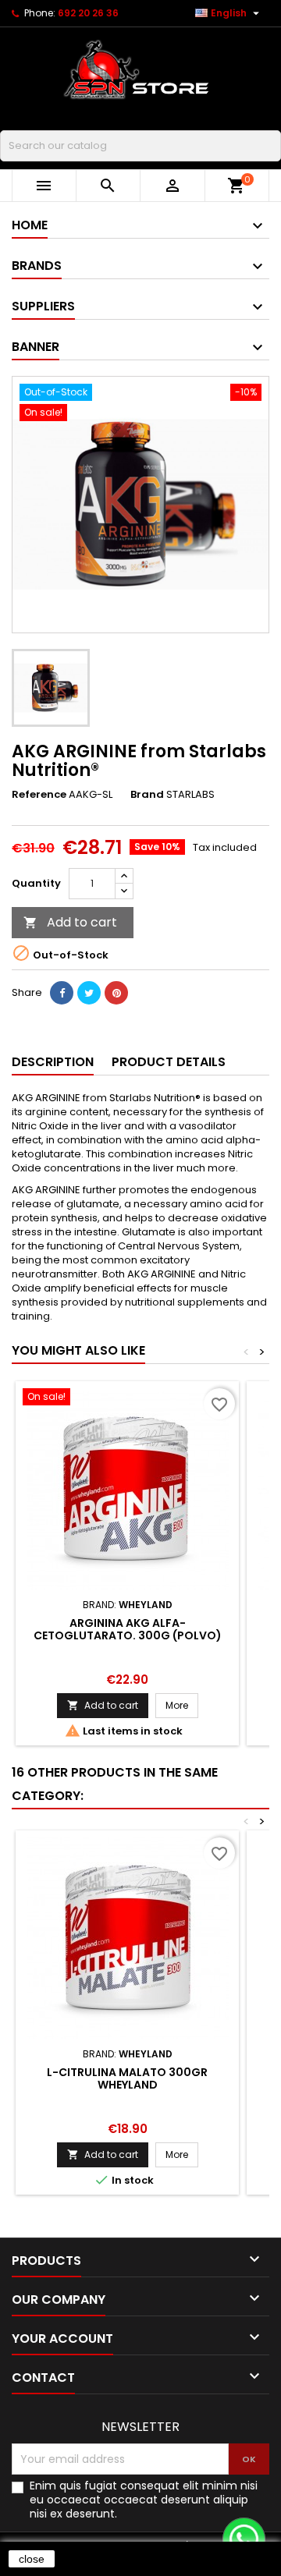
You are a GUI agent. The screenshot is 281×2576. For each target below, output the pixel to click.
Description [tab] (53, 1062)
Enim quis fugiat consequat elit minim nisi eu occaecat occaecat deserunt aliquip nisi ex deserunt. (144, 2500)
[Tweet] (89, 993)
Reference (39, 795)
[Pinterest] (116, 993)
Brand (147, 795)
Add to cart (70, 922)
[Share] (62, 993)
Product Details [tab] (169, 1062)
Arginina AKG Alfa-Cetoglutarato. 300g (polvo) (128, 1629)
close (32, 2559)
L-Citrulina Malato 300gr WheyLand (127, 2078)
